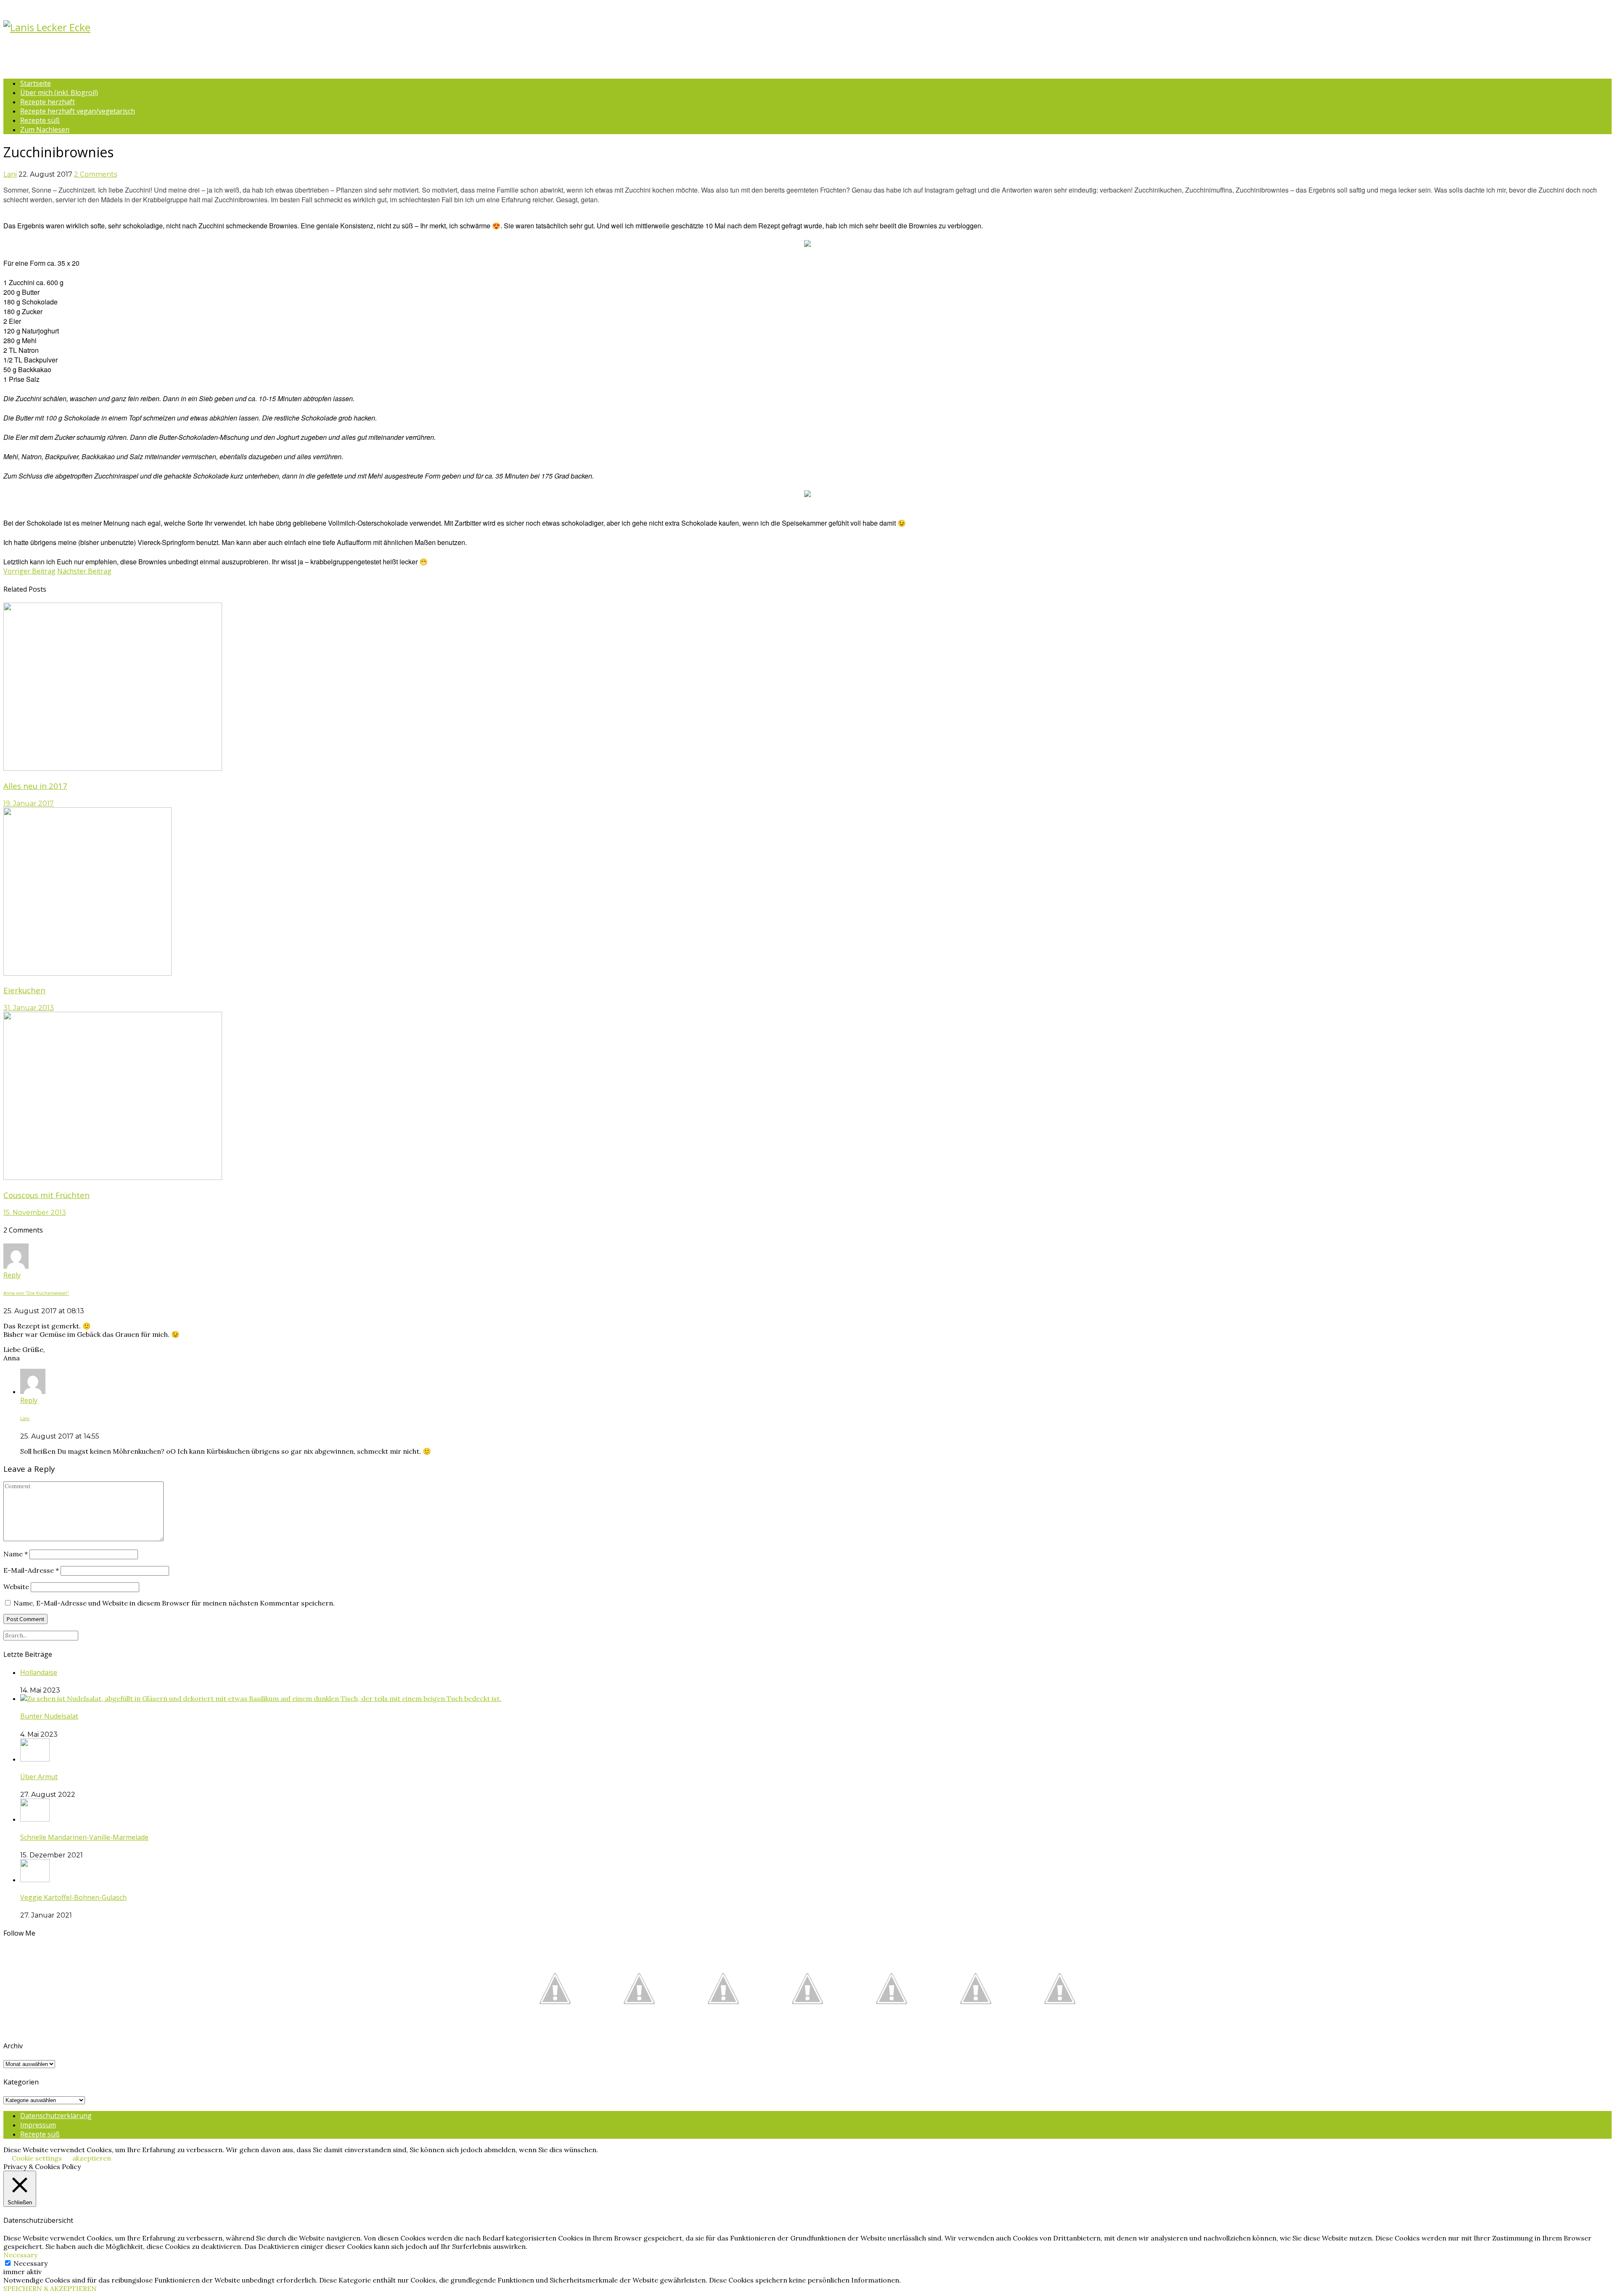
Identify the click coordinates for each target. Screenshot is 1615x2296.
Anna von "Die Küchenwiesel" (36, 1293)
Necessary (30, 2263)
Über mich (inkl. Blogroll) (59, 93)
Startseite (36, 83)
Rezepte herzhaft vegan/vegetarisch (78, 111)
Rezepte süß (40, 120)
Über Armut (39, 1777)
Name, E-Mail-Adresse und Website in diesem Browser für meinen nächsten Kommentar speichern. (174, 1603)
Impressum (38, 2125)
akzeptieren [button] (92, 2158)
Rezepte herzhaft (48, 102)
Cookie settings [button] (37, 2158)
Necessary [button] (20, 2255)
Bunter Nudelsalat (49, 1716)
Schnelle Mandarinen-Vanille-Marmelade (84, 1837)
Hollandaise (39, 1672)
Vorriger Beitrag (29, 571)
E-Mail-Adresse (31, 1570)
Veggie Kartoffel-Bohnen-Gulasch (73, 1897)
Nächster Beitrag (84, 571)
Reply (12, 1275)
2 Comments (95, 174)
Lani (10, 174)
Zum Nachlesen (45, 130)
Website (16, 1587)
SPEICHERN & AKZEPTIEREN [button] (50, 2288)
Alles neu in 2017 (35, 786)
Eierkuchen (24, 990)
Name (16, 1554)
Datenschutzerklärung (56, 2116)
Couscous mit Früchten (46, 1195)
